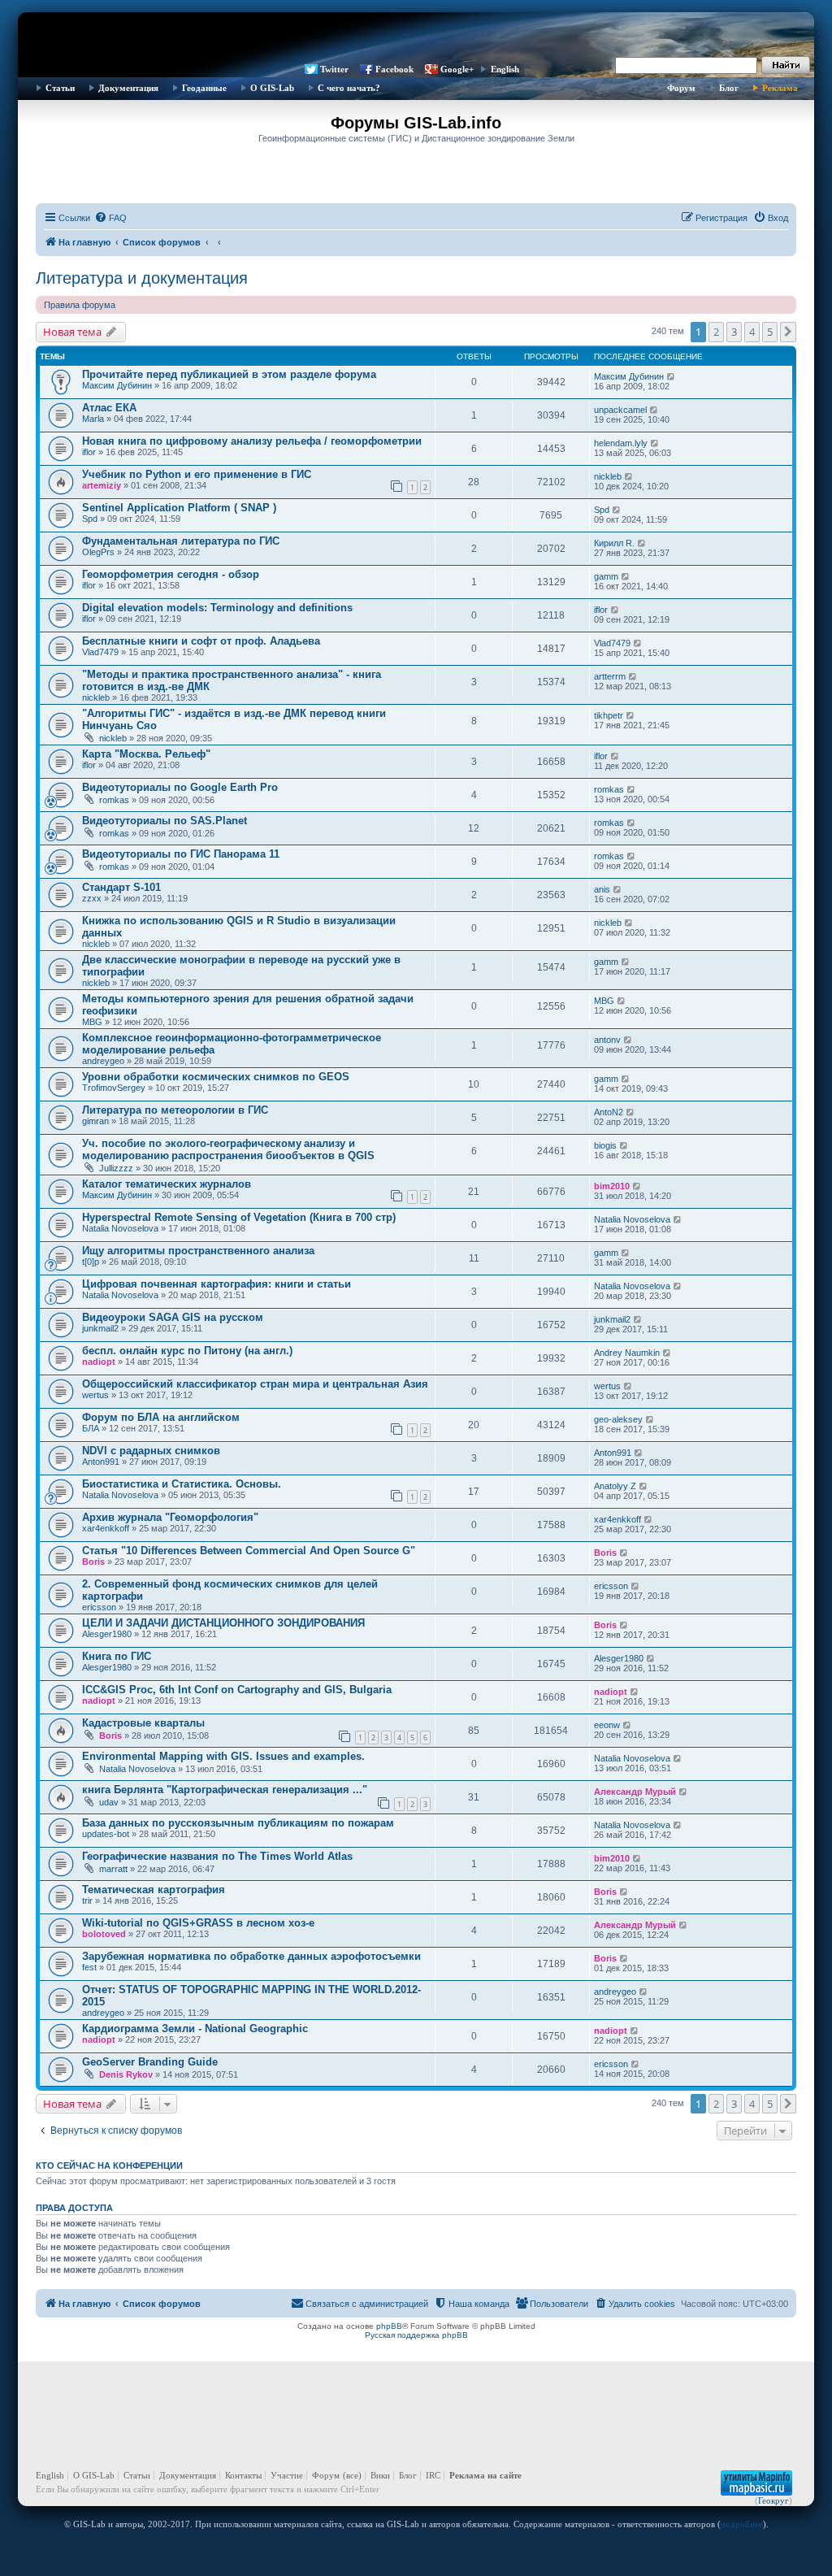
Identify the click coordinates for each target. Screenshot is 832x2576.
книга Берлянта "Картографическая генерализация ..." (225, 1790)
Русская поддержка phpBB (416, 2335)
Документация (128, 88)
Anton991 (101, 1462)
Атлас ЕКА (109, 408)
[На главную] (416, 37)
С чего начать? (349, 88)
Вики (380, 2475)
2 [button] (716, 332)
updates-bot (106, 1834)
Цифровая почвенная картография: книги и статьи (217, 1284)
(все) (352, 2475)
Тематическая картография (154, 1890)
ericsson (99, 1607)
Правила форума (80, 305)
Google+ (457, 69)
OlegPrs (98, 552)
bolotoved (104, 1934)
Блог (729, 88)
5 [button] (770, 332)
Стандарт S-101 (121, 887)
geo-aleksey (618, 1419)
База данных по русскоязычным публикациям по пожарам (238, 1823)
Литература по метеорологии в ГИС (175, 1110)
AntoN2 (609, 1112)
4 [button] (752, 332)
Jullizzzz (116, 1168)
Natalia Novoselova (120, 1228)
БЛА (91, 1428)
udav (109, 1802)
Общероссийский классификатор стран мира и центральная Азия (255, 1384)
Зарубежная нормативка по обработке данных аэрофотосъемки (251, 1956)
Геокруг (773, 2500)
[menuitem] (110, 218)
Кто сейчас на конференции (109, 2165)
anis (602, 889)
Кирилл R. (614, 543)
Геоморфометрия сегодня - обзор (171, 574)
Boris (93, 1562)
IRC (433, 2475)
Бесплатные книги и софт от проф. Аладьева (201, 641)
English (505, 69)
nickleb (608, 476)
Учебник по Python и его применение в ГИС (197, 474)
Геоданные (204, 88)
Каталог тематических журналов (167, 1184)
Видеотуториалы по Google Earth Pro (180, 787)
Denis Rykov (126, 2074)
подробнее (742, 2524)
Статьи (60, 88)
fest (89, 1967)
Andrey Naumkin (627, 1353)
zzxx (92, 898)
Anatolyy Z (615, 1486)
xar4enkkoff (106, 1528)
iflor (89, 452)
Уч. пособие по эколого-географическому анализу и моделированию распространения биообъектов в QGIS (228, 1149)
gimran (95, 1121)
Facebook (394, 69)
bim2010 (612, 1186)
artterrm (610, 676)
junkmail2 (100, 1328)
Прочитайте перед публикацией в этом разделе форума (229, 374)
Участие (287, 2475)
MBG (92, 1022)
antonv (607, 1040)
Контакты (243, 2475)
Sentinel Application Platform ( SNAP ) (179, 508)
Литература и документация (142, 278)
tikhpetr (609, 715)
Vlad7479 (100, 652)
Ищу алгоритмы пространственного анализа (198, 1251)
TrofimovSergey (114, 1088)
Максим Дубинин (117, 385)
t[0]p (91, 1262)
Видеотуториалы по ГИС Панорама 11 (181, 854)
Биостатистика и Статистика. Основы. (182, 1484)
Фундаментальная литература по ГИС (181, 541)
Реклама (780, 88)
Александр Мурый (635, 1792)
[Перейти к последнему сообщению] (672, 376)
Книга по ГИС (117, 1656)
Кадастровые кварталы (143, 1723)
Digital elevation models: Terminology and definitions (217, 608)
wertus (95, 1395)
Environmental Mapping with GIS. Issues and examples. (223, 1756)
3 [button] (734, 332)
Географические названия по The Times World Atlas (217, 1856)
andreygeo (103, 1061)
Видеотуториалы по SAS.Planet (165, 821)
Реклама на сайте (485, 2475)
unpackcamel (620, 410)
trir (87, 1901)
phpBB (389, 2326)
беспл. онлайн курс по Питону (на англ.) (187, 1351)
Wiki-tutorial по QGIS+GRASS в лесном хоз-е (198, 1923)
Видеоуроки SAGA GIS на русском (173, 1317)
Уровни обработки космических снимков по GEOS (216, 1077)
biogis (605, 1145)
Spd (90, 519)
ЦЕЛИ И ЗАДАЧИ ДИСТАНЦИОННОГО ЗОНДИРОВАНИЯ (223, 1623)
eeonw (607, 1725)
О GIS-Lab (272, 88)
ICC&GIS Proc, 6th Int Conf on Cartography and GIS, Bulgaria (237, 1690)
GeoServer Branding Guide (150, 2062)
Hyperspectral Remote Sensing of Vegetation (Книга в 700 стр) (239, 1217)
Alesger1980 (107, 1634)
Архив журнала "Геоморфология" (170, 1517)
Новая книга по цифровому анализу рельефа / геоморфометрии (252, 441)
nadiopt (99, 1362)
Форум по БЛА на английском (161, 1417)
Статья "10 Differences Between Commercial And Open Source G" (249, 1551)
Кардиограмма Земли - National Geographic (195, 2029)
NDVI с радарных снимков (151, 1451)
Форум (681, 88)
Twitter (334, 69)
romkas (114, 800)
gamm (606, 576)
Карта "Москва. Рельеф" (146, 754)
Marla (93, 419)
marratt (113, 1869)
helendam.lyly (621, 443)
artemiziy (102, 485)
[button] (788, 332)
